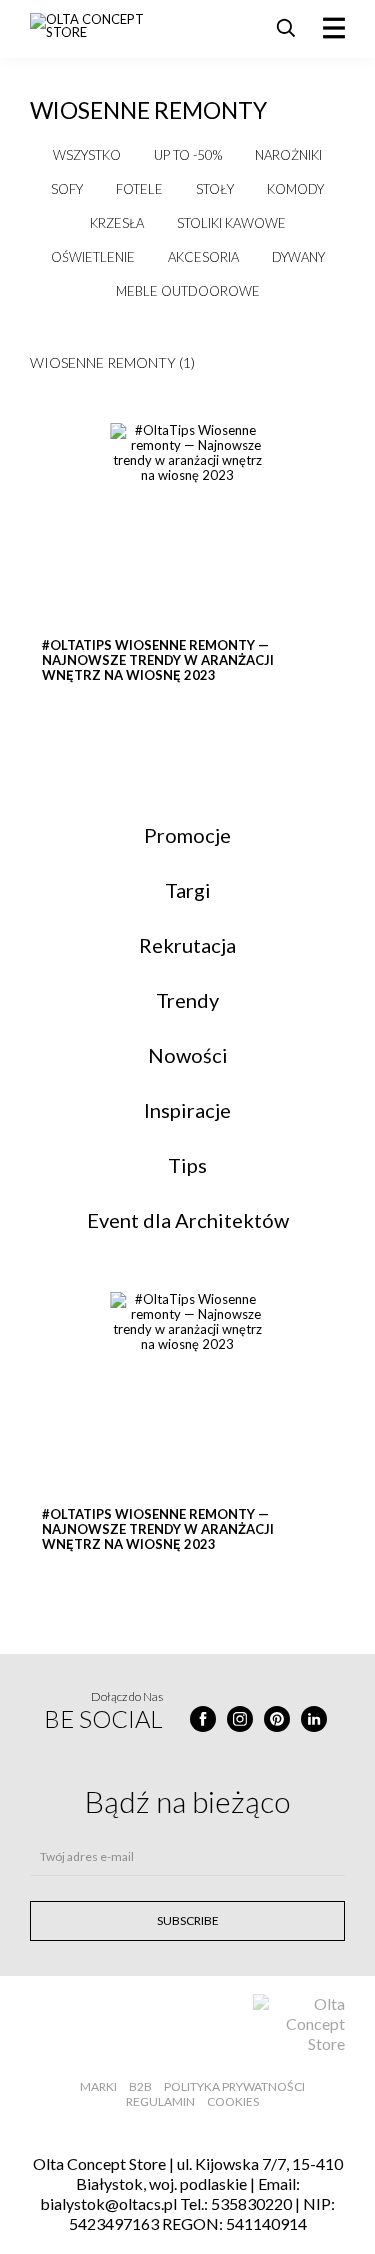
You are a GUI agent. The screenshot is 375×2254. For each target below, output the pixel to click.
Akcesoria (203, 257)
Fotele (139, 189)
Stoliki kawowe (231, 223)
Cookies (233, 2101)
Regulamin (160, 2101)
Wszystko (87, 155)
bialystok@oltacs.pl (108, 2203)
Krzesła (117, 223)
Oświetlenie (93, 257)
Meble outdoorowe (188, 291)
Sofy (67, 189)
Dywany (298, 257)
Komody (295, 189)
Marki (98, 2086)
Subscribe (188, 1920)
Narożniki (288, 155)
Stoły (215, 189)
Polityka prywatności (234, 2086)
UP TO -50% (188, 155)
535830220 (251, 2203)
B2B (140, 2086)
